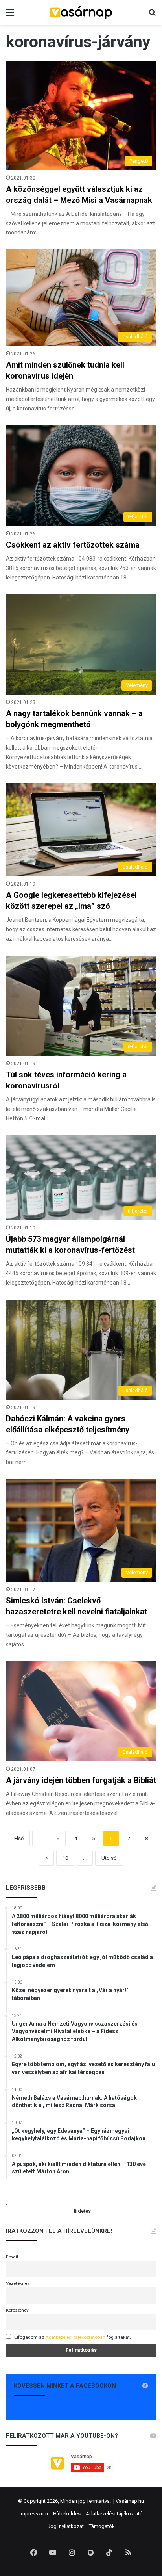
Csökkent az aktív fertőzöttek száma (73, 545)
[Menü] (10, 16)
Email (12, 2257)
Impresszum (34, 2514)
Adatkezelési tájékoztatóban (75, 2337)
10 (65, 1858)
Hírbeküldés (67, 2514)
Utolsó (109, 1858)
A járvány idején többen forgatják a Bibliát (81, 1780)
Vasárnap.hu (130, 2501)
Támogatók (102, 2526)
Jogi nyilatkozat (66, 2526)
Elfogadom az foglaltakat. (73, 2337)
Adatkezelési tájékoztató (114, 2514)
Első (19, 1838)
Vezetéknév (18, 2283)
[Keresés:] (152, 16)
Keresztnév (17, 2310)
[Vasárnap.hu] (81, 12)
